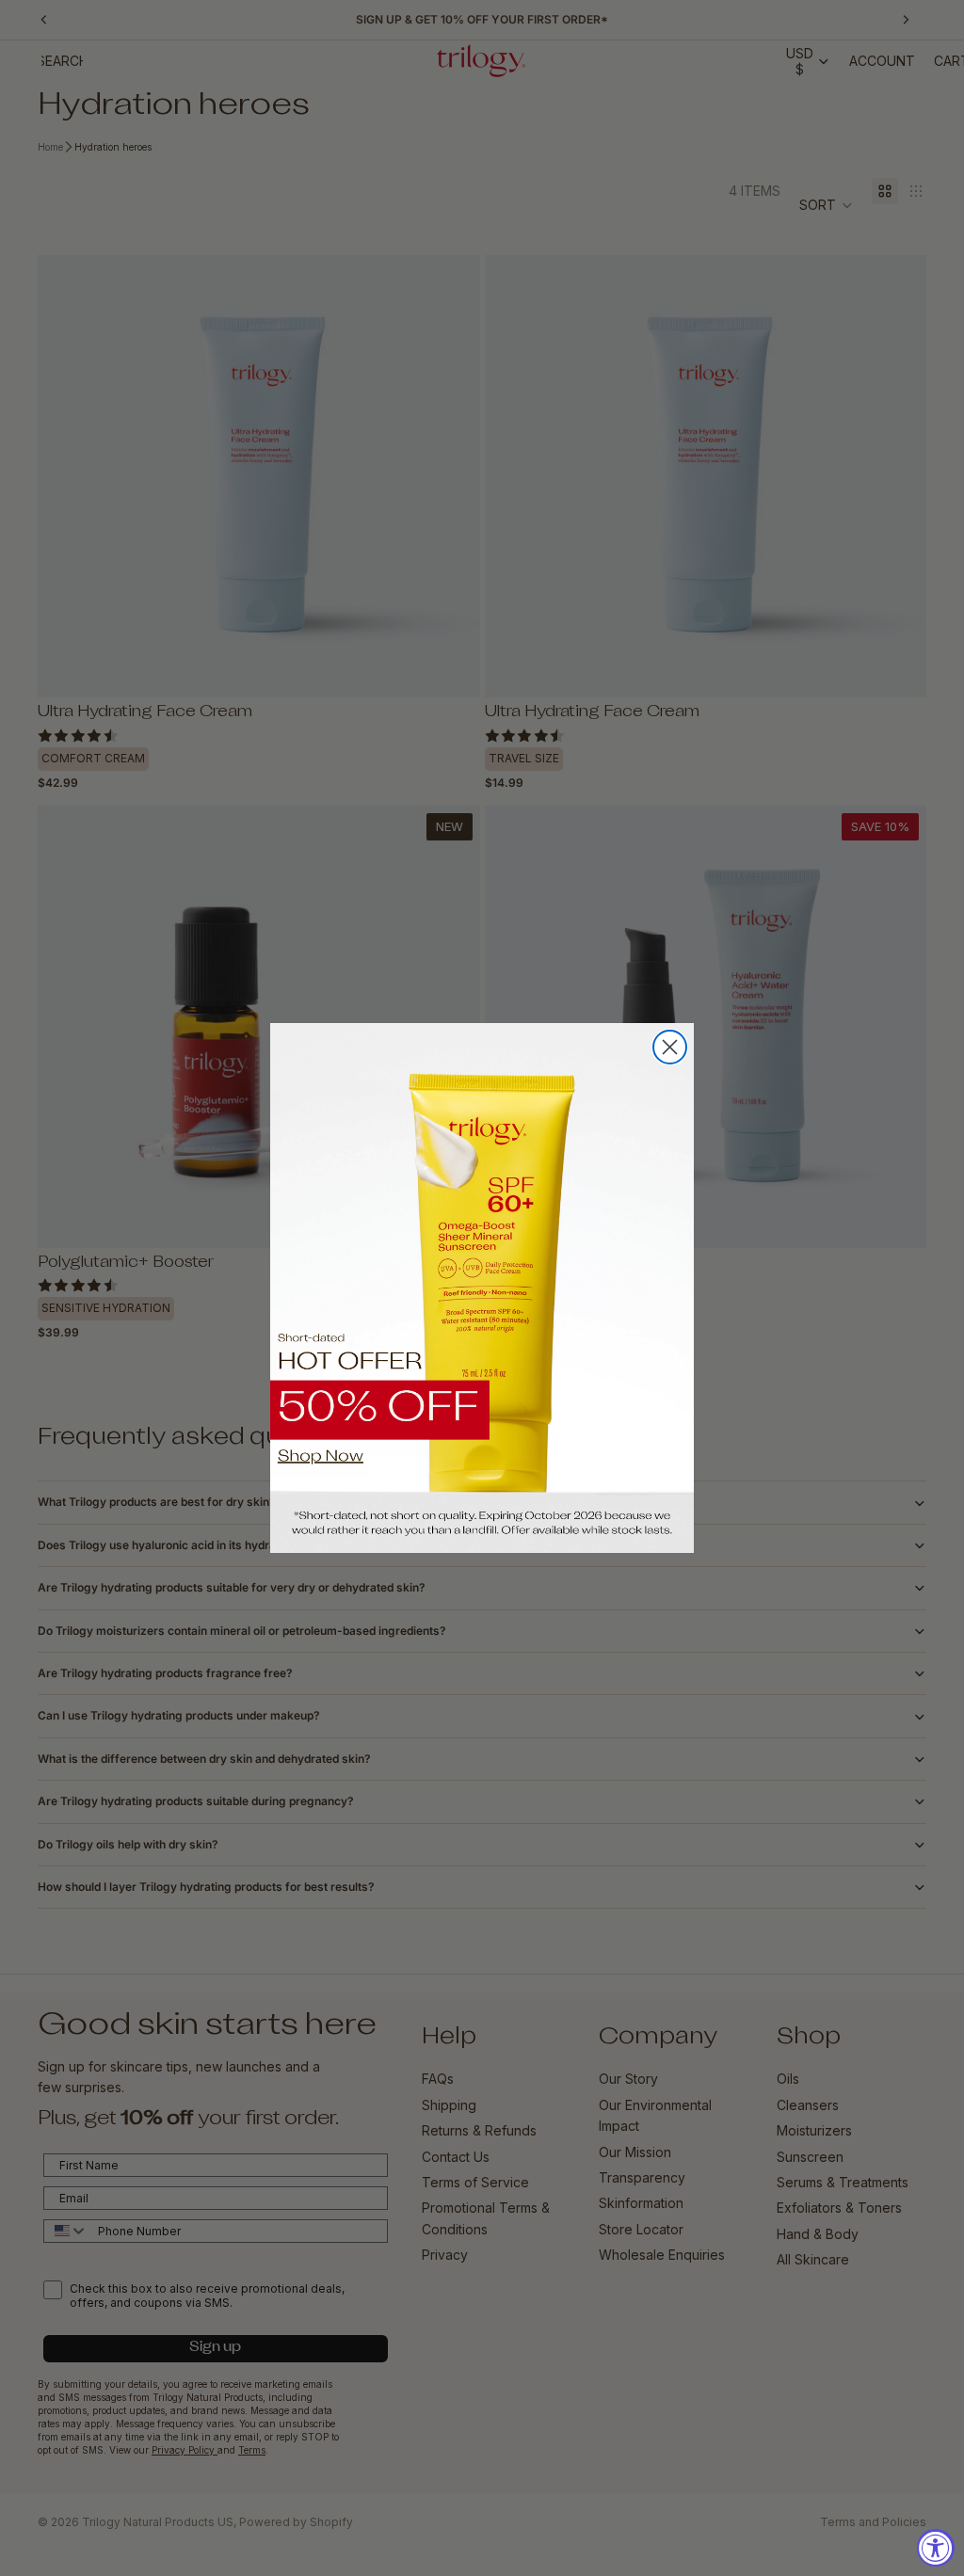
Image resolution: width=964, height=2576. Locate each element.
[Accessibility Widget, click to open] (936, 2548)
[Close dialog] (670, 1047)
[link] (482, 1288)
